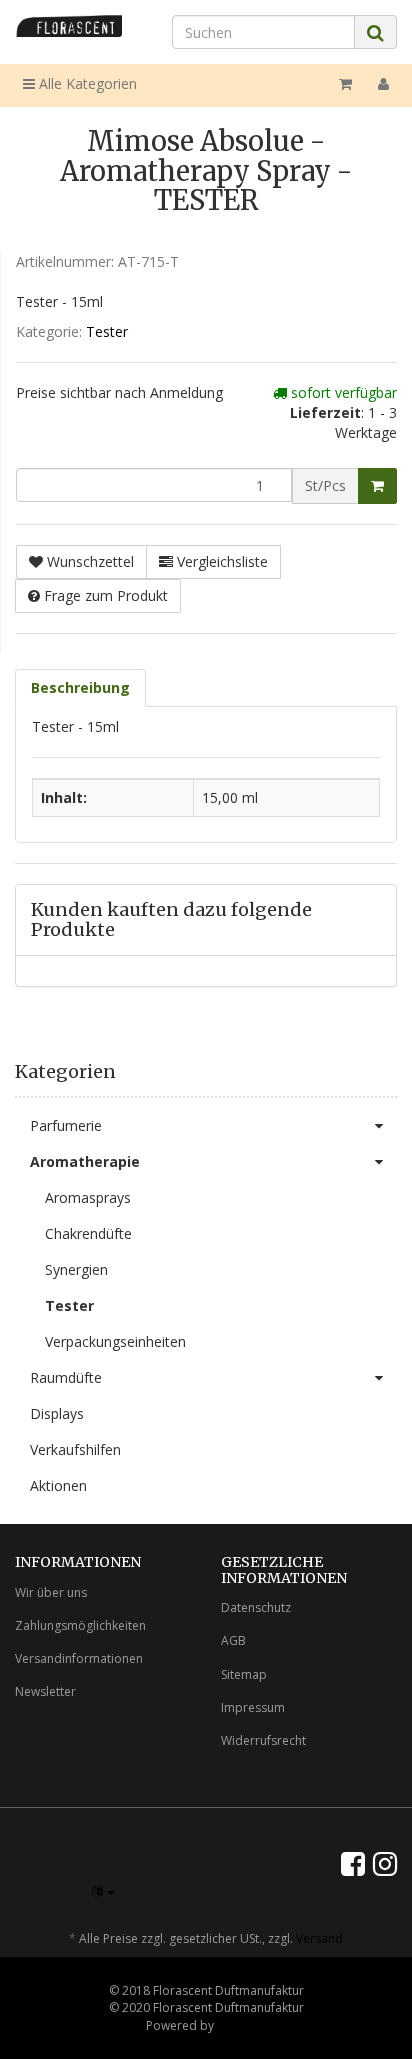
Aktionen (58, 1485)
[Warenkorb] (345, 84)
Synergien (76, 1269)
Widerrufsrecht (263, 1740)
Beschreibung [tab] (80, 687)
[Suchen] (375, 32)
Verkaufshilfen (75, 1449)
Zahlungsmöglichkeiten (80, 1625)
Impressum (253, 1707)
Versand (319, 1938)
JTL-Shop (241, 2025)
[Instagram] (385, 1863)
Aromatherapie (85, 1161)
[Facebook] (353, 1863)
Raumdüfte (66, 1377)
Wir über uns (51, 1592)
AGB (233, 1640)
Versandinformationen (79, 1658)
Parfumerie (66, 1125)
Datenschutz (256, 1607)
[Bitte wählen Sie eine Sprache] (103, 1891)
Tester (107, 331)
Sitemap (244, 1674)
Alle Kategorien (86, 83)
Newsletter (45, 1691)
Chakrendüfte (88, 1233)
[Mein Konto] (383, 84)
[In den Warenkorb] (377, 486)
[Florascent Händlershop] (68, 26)
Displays (57, 1413)
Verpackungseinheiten (115, 1341)
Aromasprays (88, 1197)
